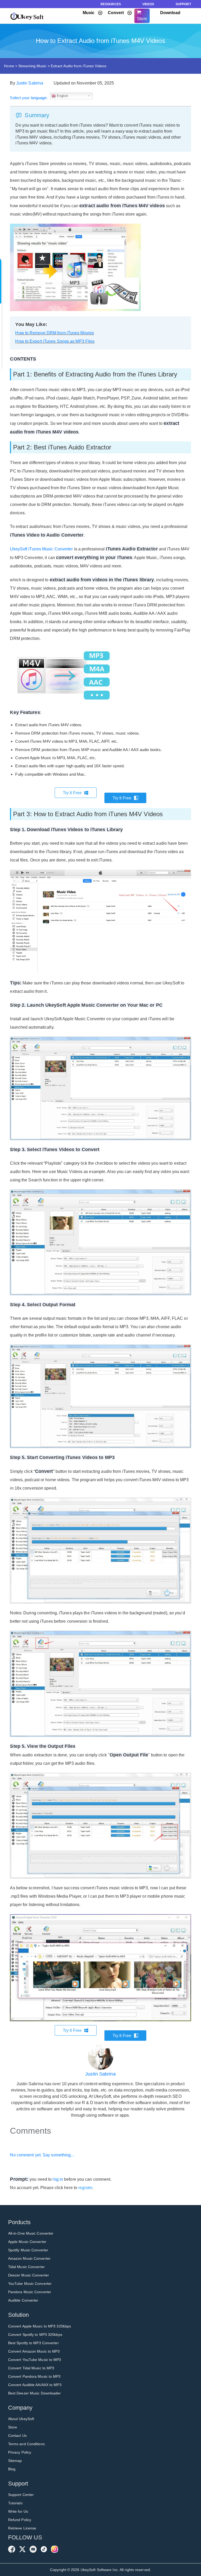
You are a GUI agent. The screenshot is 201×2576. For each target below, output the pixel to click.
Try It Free (72, 793)
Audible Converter (23, 2300)
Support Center (21, 2495)
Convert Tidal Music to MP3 (31, 2368)
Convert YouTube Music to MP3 (35, 2360)
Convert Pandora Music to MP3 (34, 2376)
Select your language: (29, 98)
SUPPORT (183, 4)
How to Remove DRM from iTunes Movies (55, 333)
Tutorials (15, 2503)
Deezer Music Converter (29, 2275)
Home (9, 66)
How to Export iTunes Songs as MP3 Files (55, 341)
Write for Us (18, 2511)
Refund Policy (20, 2520)
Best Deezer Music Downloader (35, 2393)
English (62, 96)
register (85, 2188)
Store (13, 2427)
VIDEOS (148, 4)
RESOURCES (111, 4)
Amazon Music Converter (29, 2258)
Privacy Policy (20, 2452)
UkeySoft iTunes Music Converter (41, 549)
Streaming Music (32, 66)
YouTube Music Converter (30, 2284)
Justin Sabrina (30, 83)
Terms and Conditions (26, 2444)
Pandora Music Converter (30, 2292)
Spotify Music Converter (28, 2250)
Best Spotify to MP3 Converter (33, 2343)
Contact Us (17, 2436)
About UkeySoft (21, 2419)
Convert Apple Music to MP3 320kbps (40, 2326)
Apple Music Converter (27, 2242)
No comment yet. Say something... (42, 2155)
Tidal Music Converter (26, 2267)
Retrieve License (22, 2528)
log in (58, 2179)
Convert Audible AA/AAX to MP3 (35, 2385)
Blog (12, 2469)
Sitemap (15, 2461)
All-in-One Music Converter (31, 2233)
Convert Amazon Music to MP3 (34, 2351)
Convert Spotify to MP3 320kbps (35, 2335)
